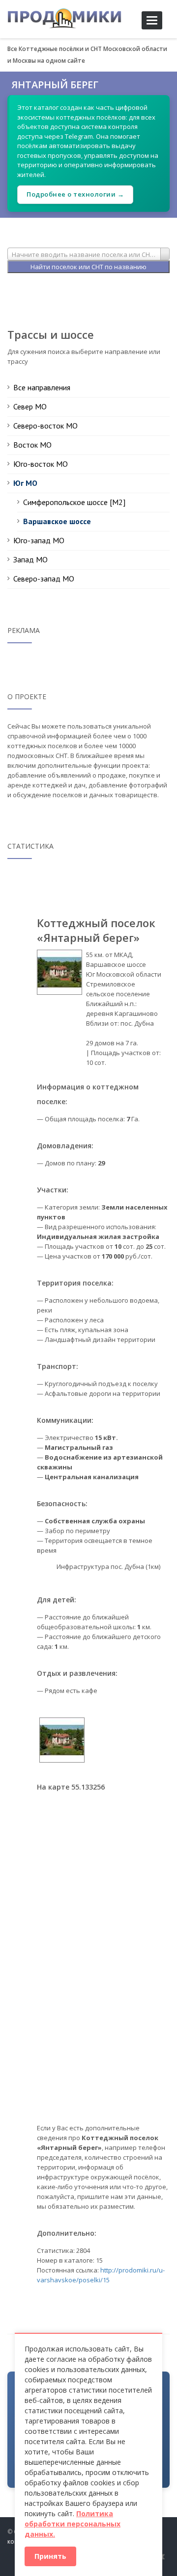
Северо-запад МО (44, 579)
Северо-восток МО (45, 426)
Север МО (30, 406)
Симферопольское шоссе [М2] (74, 502)
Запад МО (30, 559)
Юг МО (25, 483)
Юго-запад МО (39, 540)
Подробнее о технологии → (75, 194)
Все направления (42, 387)
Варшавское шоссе (57, 521)
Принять (50, 2556)
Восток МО (32, 445)
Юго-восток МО (41, 464)
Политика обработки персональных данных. (73, 2524)
